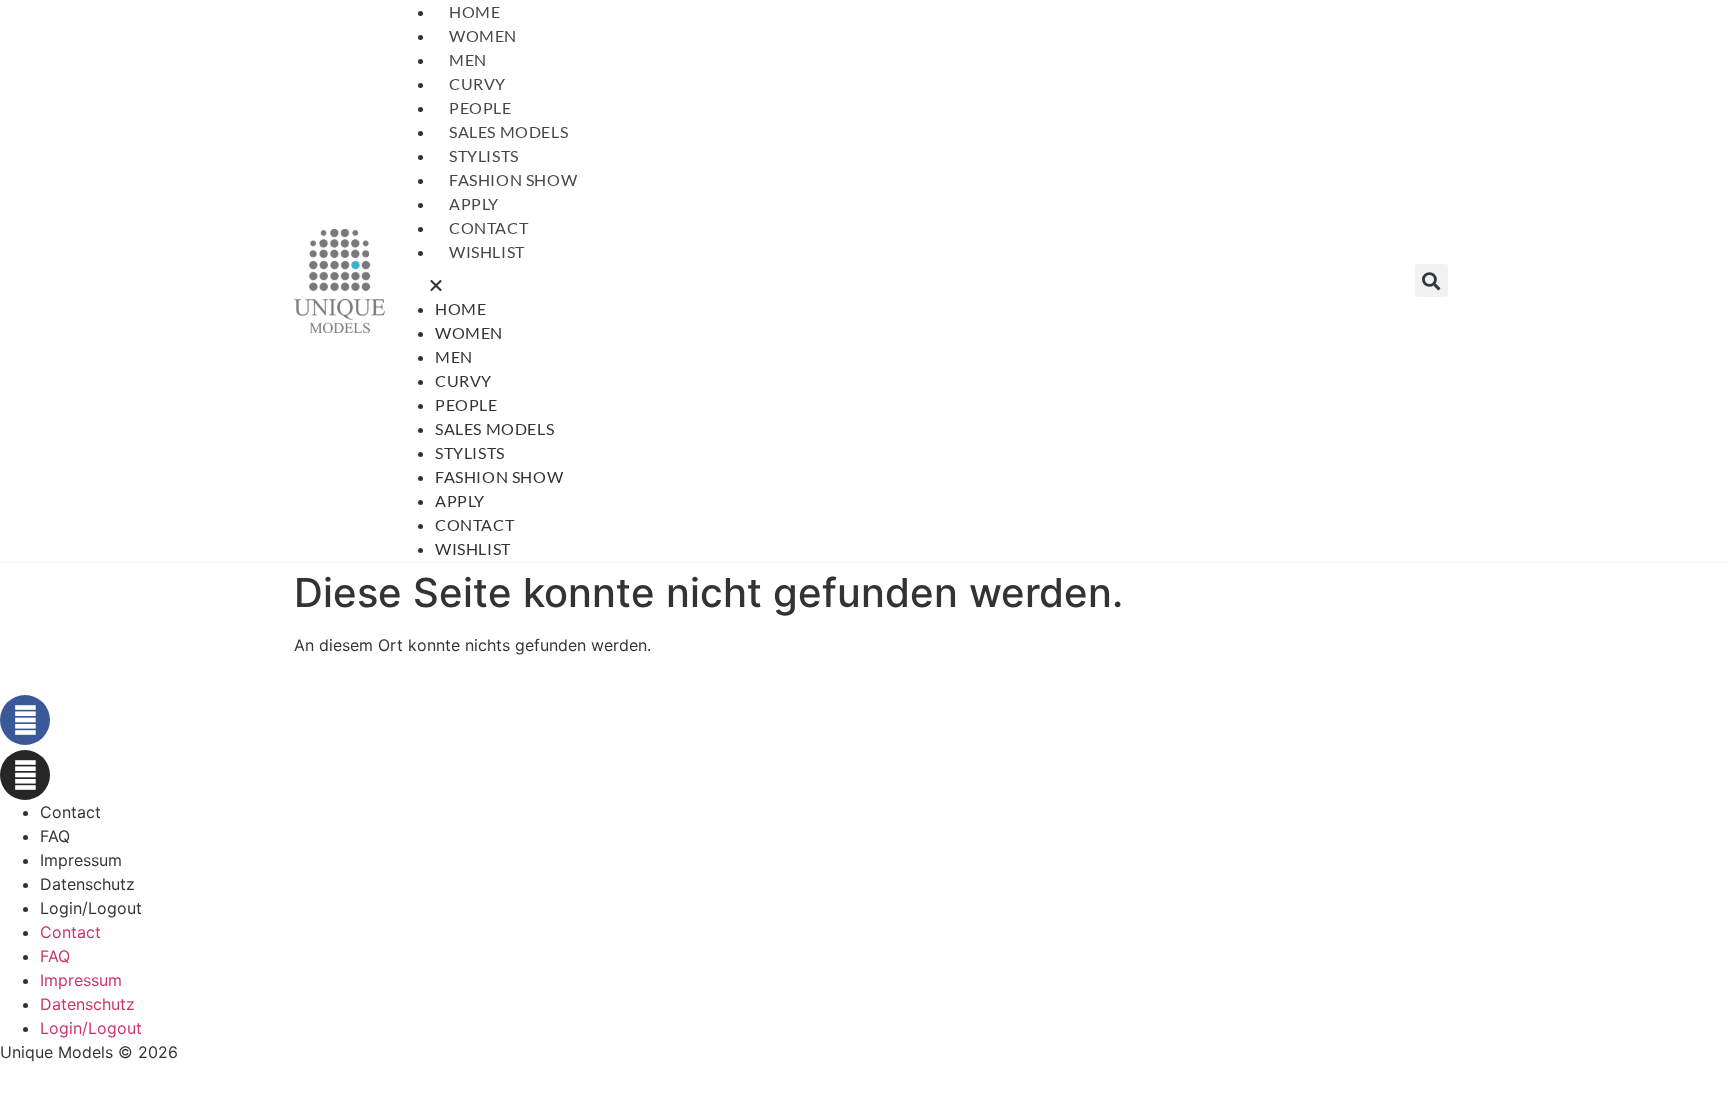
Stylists (484, 155)
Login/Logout (91, 908)
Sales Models (508, 131)
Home (474, 11)
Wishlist (487, 251)
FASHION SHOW (513, 179)
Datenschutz (87, 884)
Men (468, 59)
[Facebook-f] (25, 720)
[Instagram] (25, 775)
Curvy (477, 83)
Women (483, 35)
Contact (488, 227)
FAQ (55, 836)
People (480, 107)
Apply (474, 203)
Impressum (81, 860)
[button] (900, 280)
